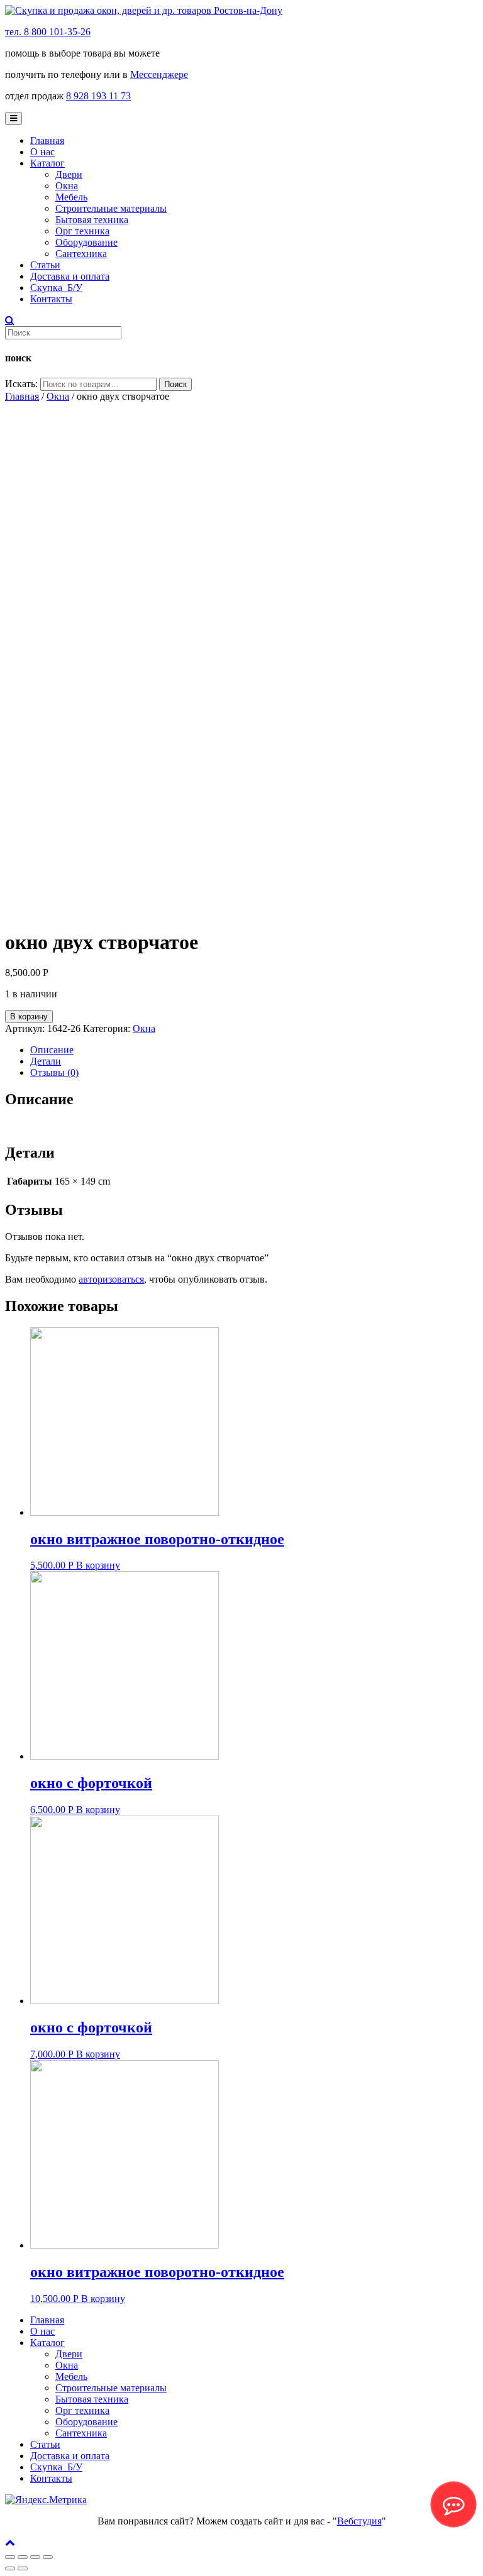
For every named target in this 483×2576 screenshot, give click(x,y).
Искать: (21, 384)
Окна (67, 186)
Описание (52, 1050)
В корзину (29, 1017)
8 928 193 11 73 (98, 96)
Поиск (175, 384)
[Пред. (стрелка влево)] (10, 2568)
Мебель (71, 197)
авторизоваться (111, 1279)
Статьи (45, 265)
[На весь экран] (35, 2557)
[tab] (254, 1050)
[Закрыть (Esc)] (10, 2557)
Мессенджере (159, 74)
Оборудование (86, 242)
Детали (46, 1061)
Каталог (47, 163)
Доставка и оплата (70, 276)
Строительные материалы (111, 208)
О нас (42, 152)
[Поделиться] (23, 2557)
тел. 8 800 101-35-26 (48, 32)
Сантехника (81, 254)
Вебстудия (359, 2521)
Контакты (51, 299)
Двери (69, 174)
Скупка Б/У (56, 288)
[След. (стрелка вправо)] (23, 2568)
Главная (47, 140)
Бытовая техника (92, 220)
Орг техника (82, 231)
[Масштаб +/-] (48, 2557)
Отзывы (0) (54, 1072)
